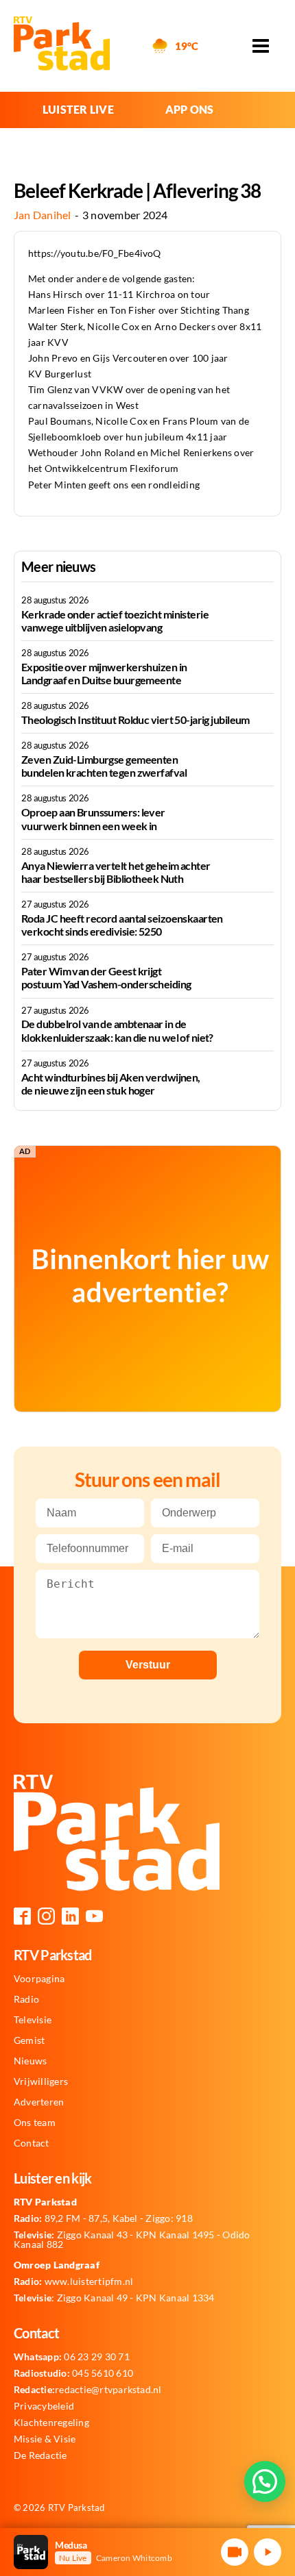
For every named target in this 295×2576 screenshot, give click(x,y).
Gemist (29, 2040)
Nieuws (30, 2061)
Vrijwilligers (41, 2081)
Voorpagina (39, 1979)
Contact (32, 2143)
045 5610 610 (73, 2373)
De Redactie (40, 2455)
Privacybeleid (44, 2406)
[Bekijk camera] (235, 2552)
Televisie (33, 2020)
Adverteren (39, 2102)
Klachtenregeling (51, 2423)
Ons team (35, 2123)
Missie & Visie (45, 2439)
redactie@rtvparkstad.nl (88, 2390)
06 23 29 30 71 (72, 2357)
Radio (26, 1999)
